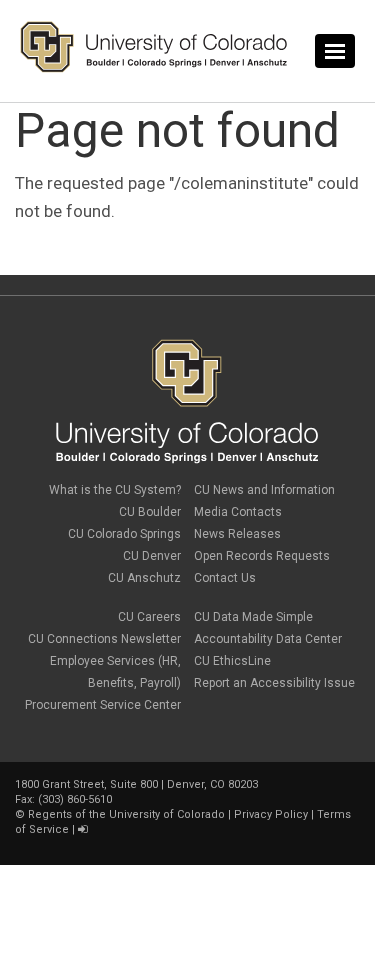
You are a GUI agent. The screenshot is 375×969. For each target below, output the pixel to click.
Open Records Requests (262, 556)
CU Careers (149, 617)
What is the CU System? (115, 490)
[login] (82, 829)
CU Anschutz (144, 578)
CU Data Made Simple (253, 617)
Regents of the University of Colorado (126, 814)
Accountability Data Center (268, 639)
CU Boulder (150, 512)
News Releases (237, 534)
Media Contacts (238, 512)
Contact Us (225, 578)
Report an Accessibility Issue (274, 683)
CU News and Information (264, 490)
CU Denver (152, 556)
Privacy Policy (271, 814)
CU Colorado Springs (124, 534)
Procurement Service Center (103, 705)
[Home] (154, 68)
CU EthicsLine (232, 661)
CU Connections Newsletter (104, 639)
